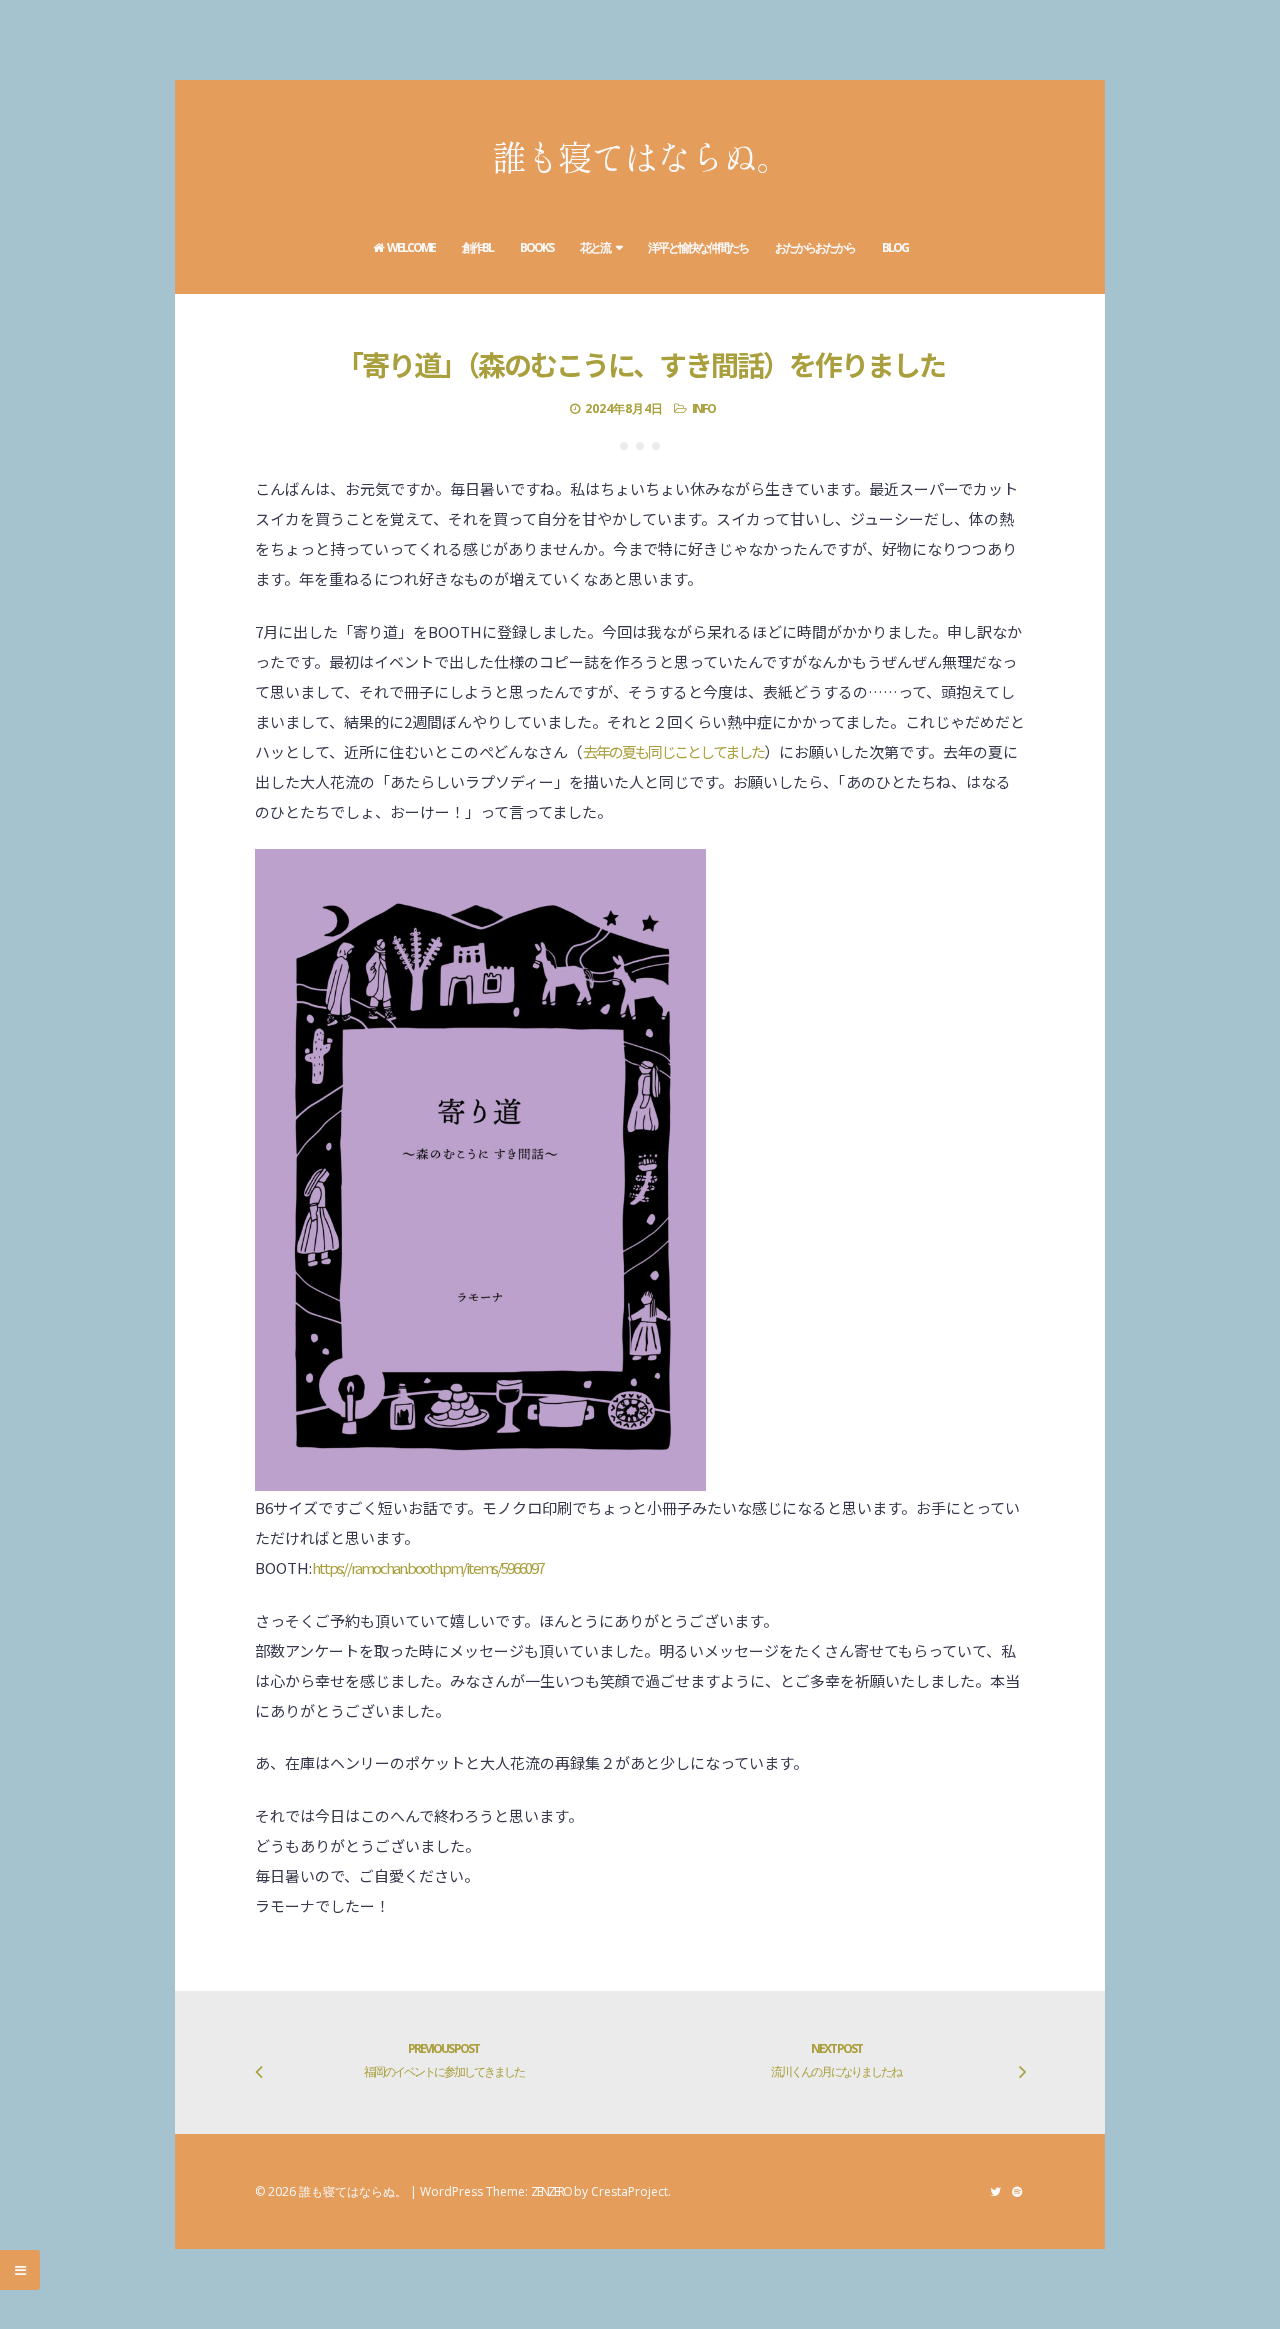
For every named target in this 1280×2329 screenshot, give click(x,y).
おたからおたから (815, 247)
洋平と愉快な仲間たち (698, 247)
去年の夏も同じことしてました (673, 751)
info (703, 408)
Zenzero (551, 2191)
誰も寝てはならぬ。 (640, 155)
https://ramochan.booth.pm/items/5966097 (427, 1567)
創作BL (477, 247)
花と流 (595, 247)
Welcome (411, 247)
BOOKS (536, 247)
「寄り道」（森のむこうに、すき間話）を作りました (640, 364)
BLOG (895, 247)
